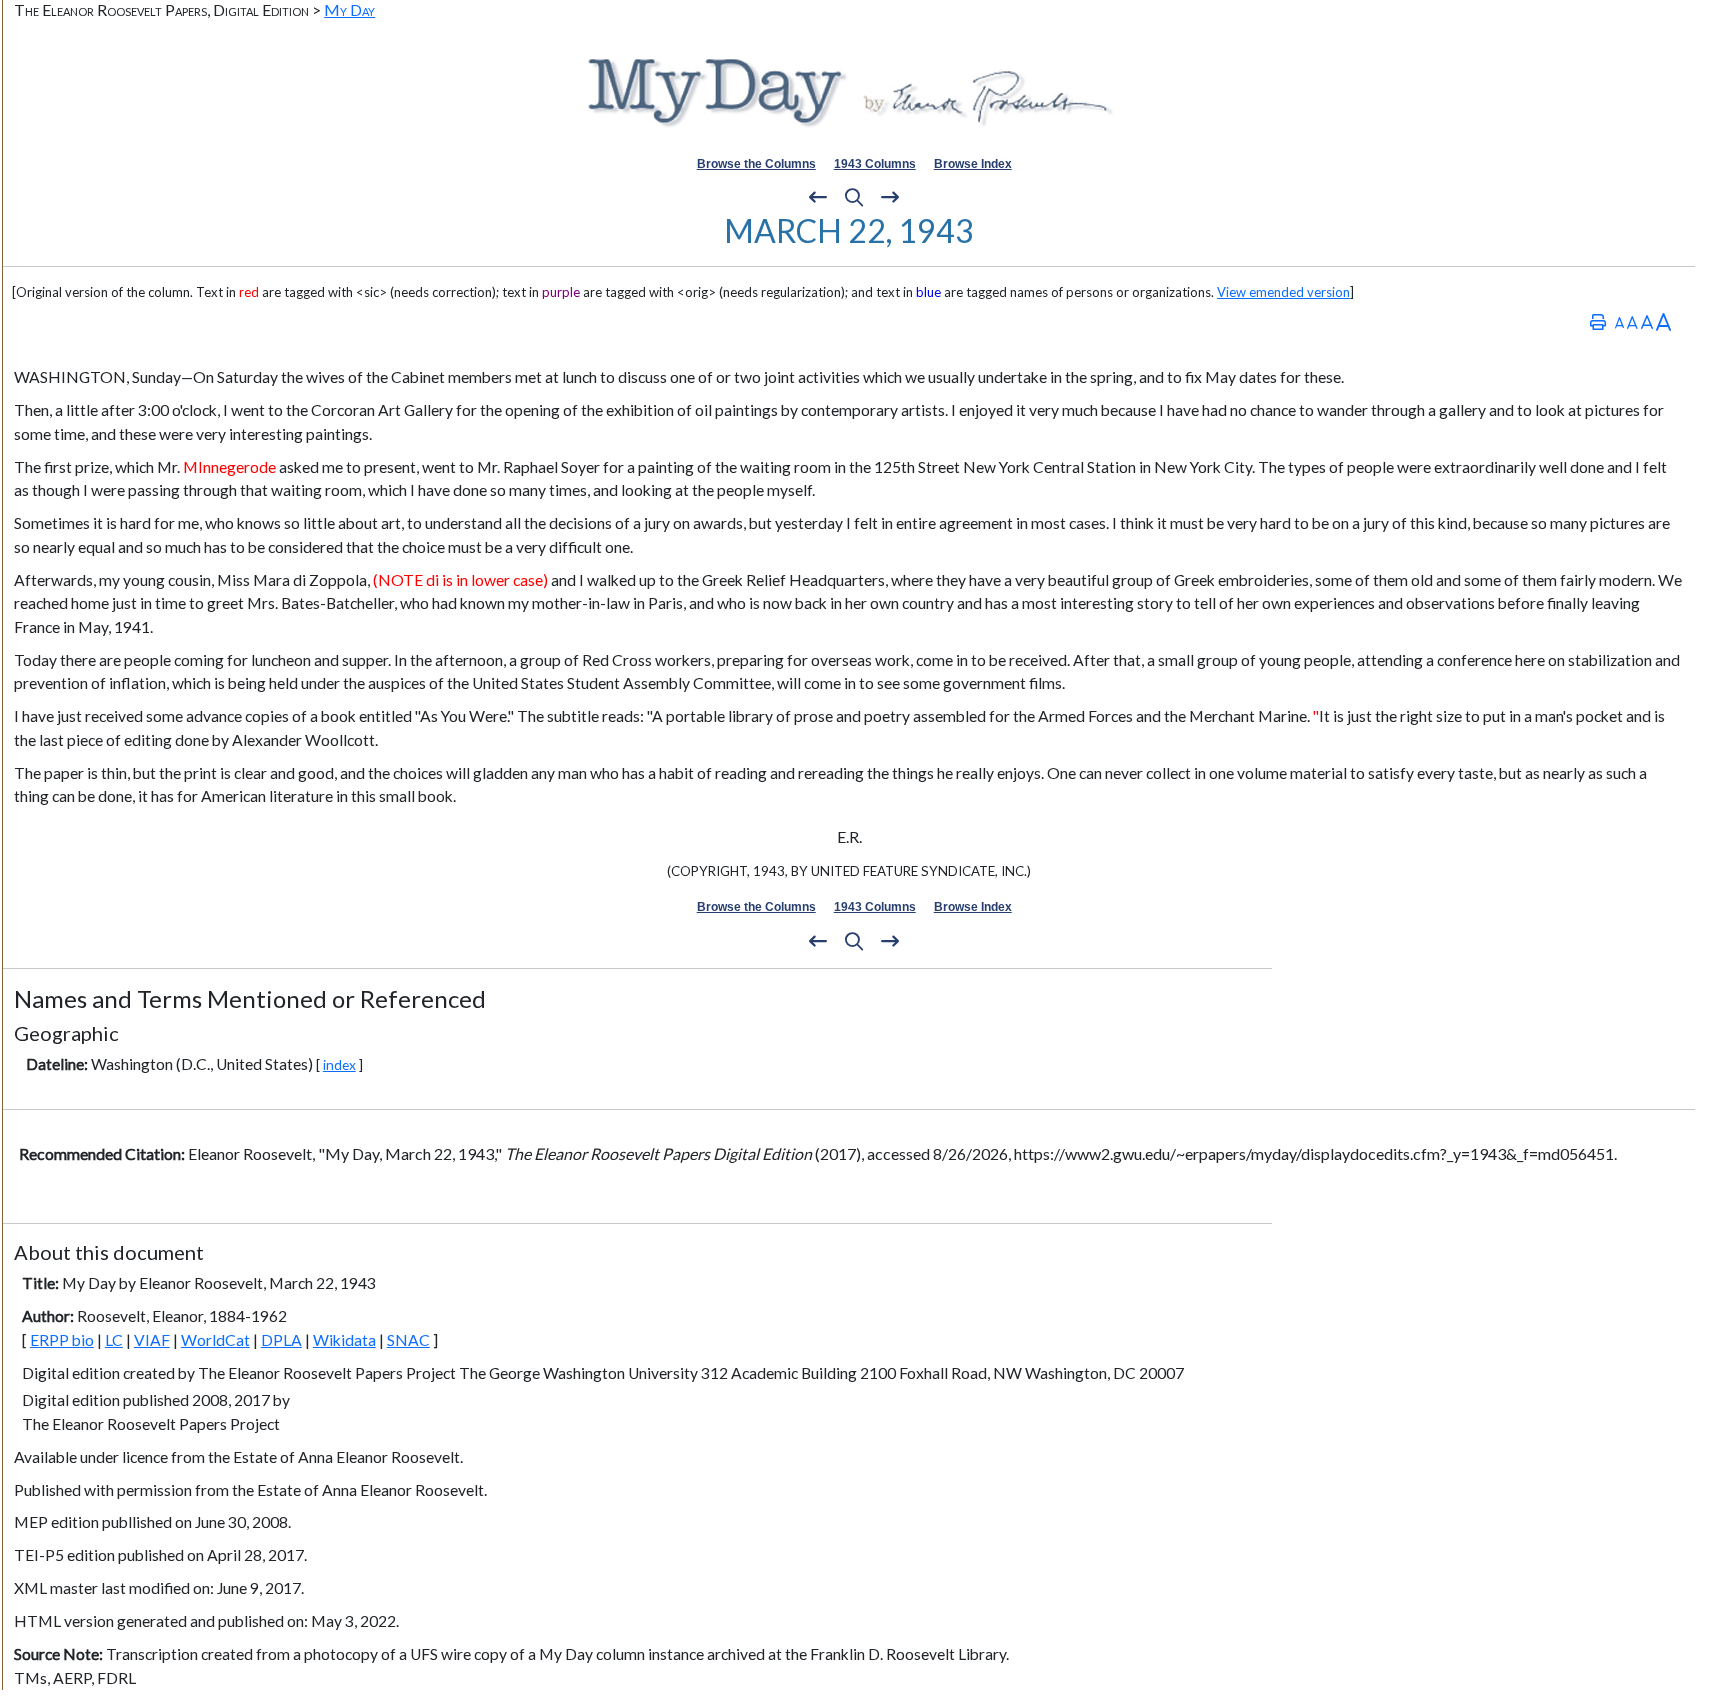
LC (114, 1340)
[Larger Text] (1663, 321)
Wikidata (344, 1340)
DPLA (281, 1340)
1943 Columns (875, 164)
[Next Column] (890, 198)
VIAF (152, 1340)
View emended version (1283, 292)
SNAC (408, 1340)
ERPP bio (62, 1340)
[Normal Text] (1632, 321)
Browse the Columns (756, 164)
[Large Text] (1647, 321)
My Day (349, 9)
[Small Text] (1619, 321)
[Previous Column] (818, 198)
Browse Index (973, 164)
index (339, 1064)
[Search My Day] (854, 198)
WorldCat (215, 1340)
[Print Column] (1598, 321)
